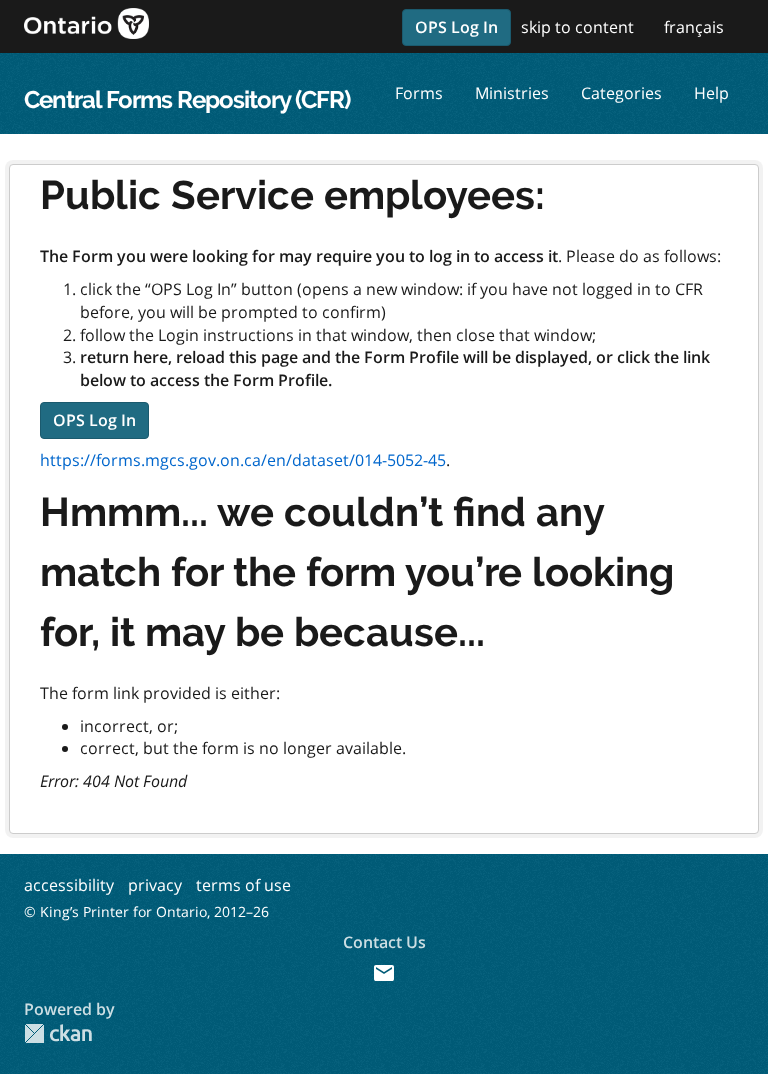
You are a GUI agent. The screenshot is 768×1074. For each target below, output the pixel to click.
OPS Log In (456, 27)
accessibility (69, 885)
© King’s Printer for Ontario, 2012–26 (146, 911)
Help (711, 93)
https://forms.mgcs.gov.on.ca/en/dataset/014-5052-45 (243, 460)
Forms (419, 93)
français (694, 27)
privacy (155, 885)
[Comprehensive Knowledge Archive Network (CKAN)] (58, 1033)
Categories (621, 93)
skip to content (577, 27)
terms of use (243, 885)
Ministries (512, 93)
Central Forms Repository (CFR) (187, 99)
